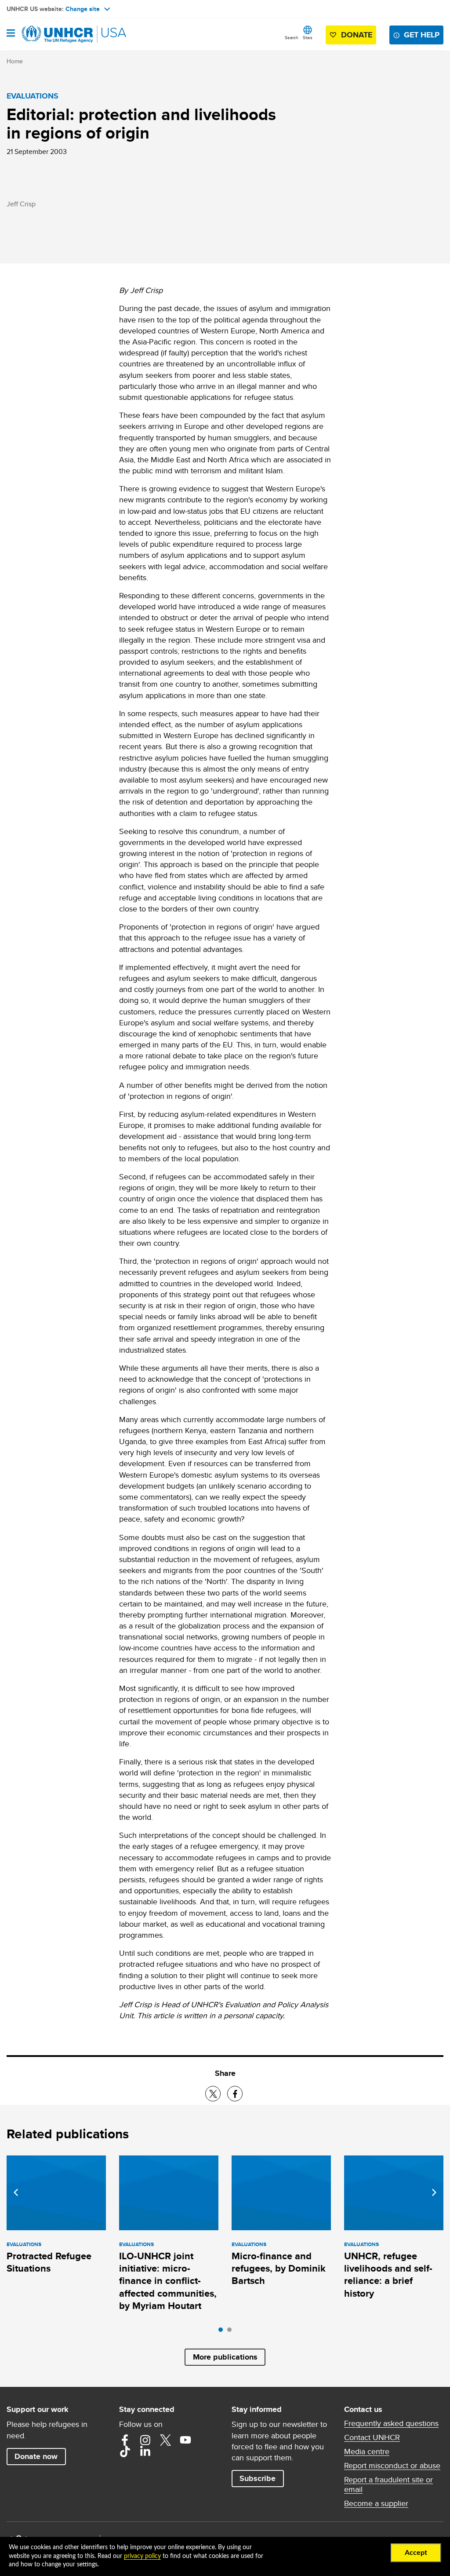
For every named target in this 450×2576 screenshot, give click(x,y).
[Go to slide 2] (232, 2332)
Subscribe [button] (258, 2478)
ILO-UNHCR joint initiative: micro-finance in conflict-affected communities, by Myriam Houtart (168, 2281)
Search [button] (292, 37)
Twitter (165, 2440)
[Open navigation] (11, 34)
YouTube (185, 2440)
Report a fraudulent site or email (388, 2485)
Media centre (367, 2452)
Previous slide (16, 2192)
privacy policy (142, 2556)
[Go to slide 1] (223, 2332)
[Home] (51, 34)
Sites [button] (308, 37)
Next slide (434, 2192)
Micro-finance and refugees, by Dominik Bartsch (279, 2269)
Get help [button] (422, 35)
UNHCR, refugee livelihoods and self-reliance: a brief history (388, 2275)
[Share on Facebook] (235, 2094)
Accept (416, 2553)
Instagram (145, 2440)
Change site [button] (83, 9)
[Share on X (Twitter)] (213, 2094)
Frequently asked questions (391, 2423)
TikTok (125, 2452)
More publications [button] (225, 2357)
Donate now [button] (36, 2456)
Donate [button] (357, 35)
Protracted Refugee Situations (49, 2262)
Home (15, 61)
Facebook (125, 2440)
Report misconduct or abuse (392, 2466)
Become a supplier (376, 2503)
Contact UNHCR (372, 2437)
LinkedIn (145, 2452)
